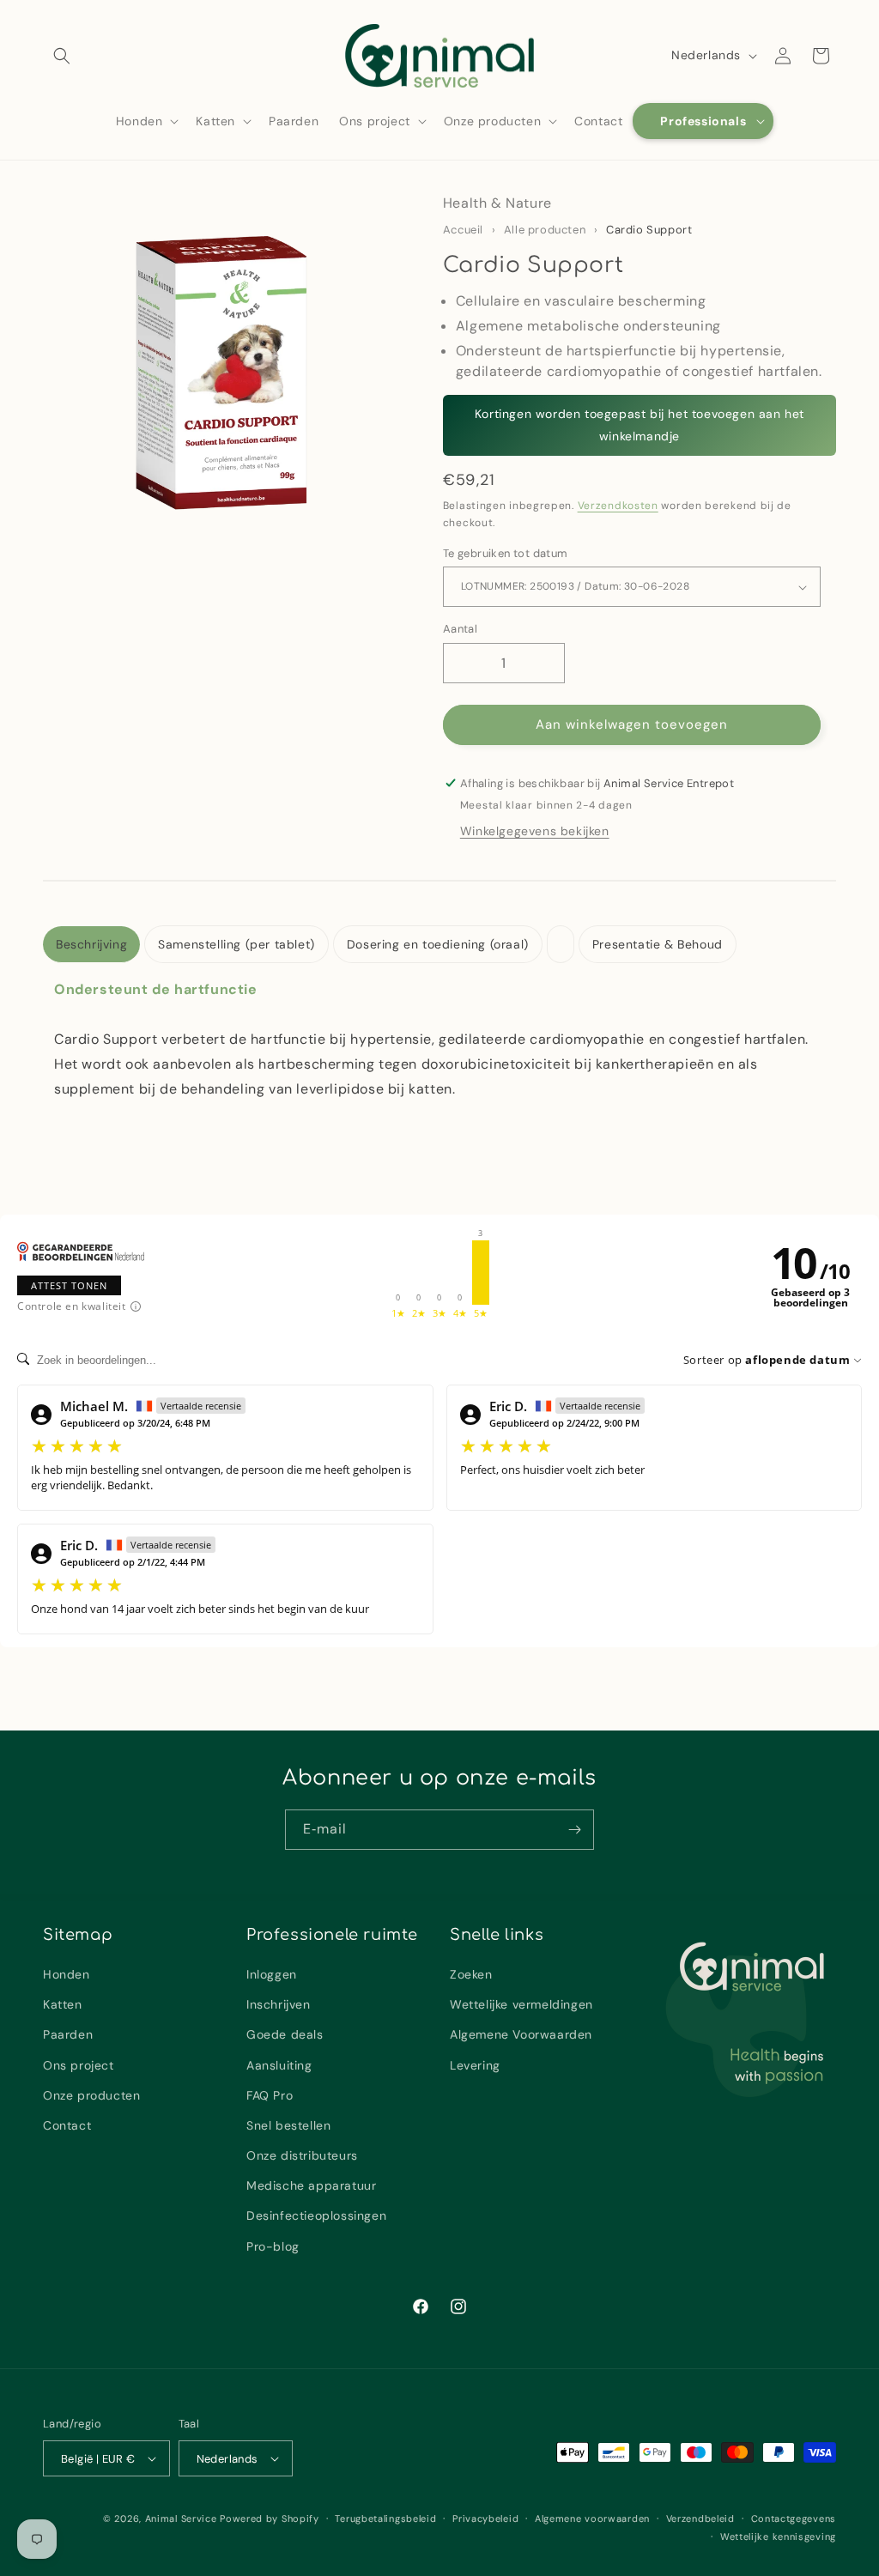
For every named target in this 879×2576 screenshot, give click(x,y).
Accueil (463, 230)
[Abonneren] (574, 1830)
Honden (67, 1974)
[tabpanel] (439, 1039)
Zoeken (471, 1974)
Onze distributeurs (302, 2155)
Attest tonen (69, 1285)
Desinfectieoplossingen (316, 2215)
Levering (475, 2065)
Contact (67, 2125)
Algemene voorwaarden (592, 2518)
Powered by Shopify (270, 2518)
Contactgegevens (794, 2518)
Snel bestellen (288, 2125)
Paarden (68, 2034)
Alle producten (545, 230)
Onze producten (91, 2095)
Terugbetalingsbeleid (385, 2518)
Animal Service (181, 2518)
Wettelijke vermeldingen (521, 2004)
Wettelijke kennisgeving (778, 2537)
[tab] (91, 945)
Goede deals (285, 2034)
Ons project (79, 2065)
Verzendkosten (618, 506)
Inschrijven (279, 2004)
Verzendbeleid (700, 2518)
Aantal (460, 629)
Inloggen (272, 1974)
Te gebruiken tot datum (506, 553)
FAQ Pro (270, 2095)
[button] (62, 56)
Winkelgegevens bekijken (535, 831)
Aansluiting (279, 2065)
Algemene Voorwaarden (521, 2034)
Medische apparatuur (311, 2185)
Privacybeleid (485, 2518)
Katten (63, 2004)
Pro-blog (273, 2246)
